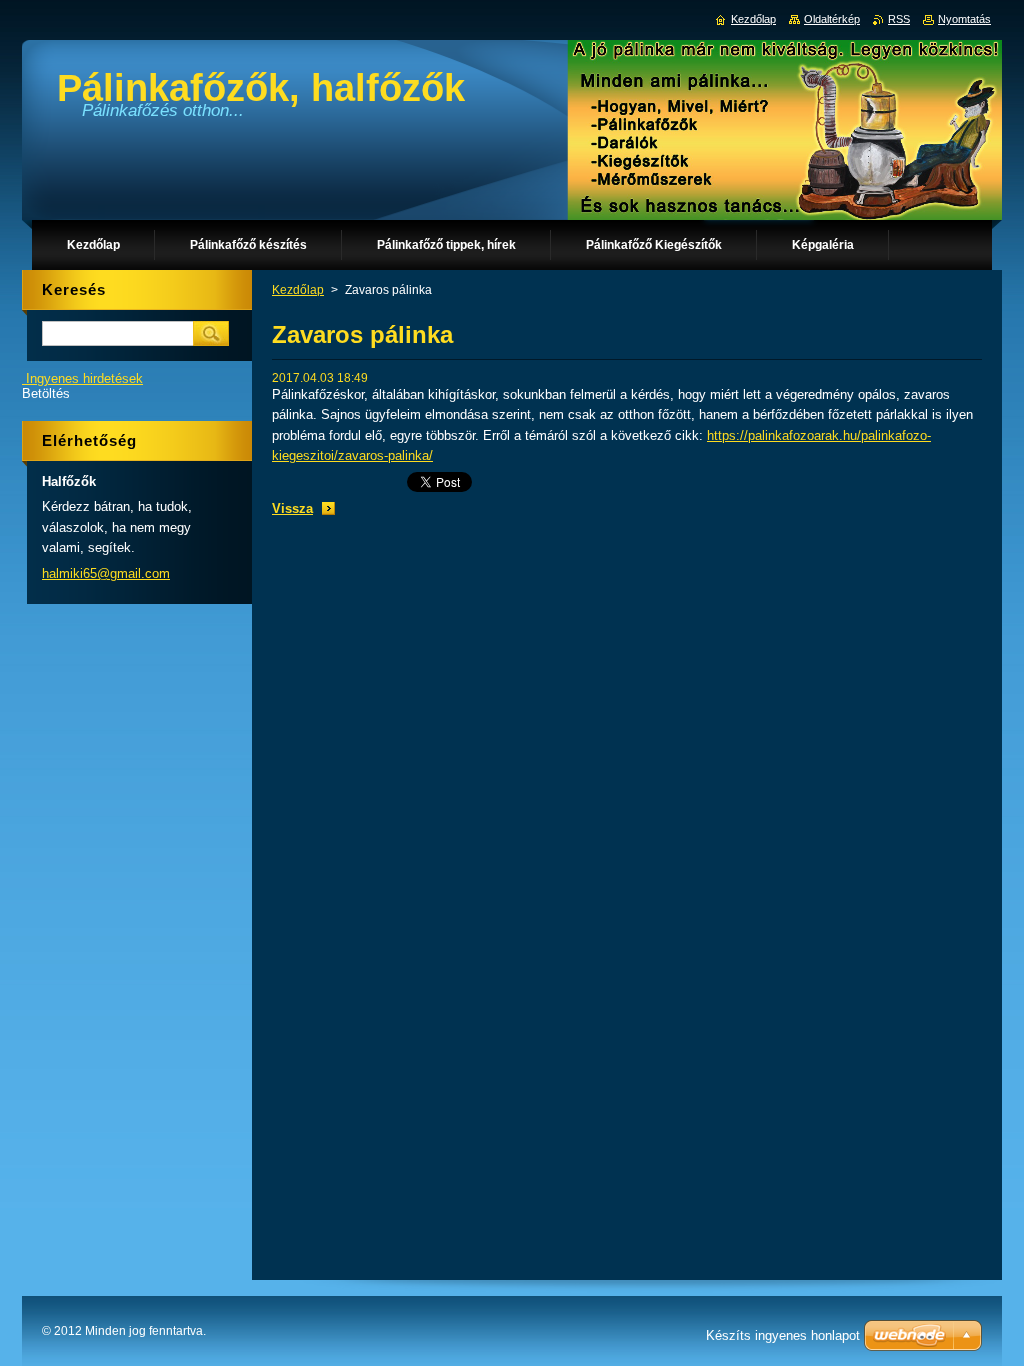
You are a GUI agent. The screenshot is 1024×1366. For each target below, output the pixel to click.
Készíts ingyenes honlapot (783, 1335)
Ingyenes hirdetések (84, 378)
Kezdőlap (298, 290)
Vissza (292, 508)
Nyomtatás (964, 19)
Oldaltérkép (832, 19)
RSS (899, 19)
